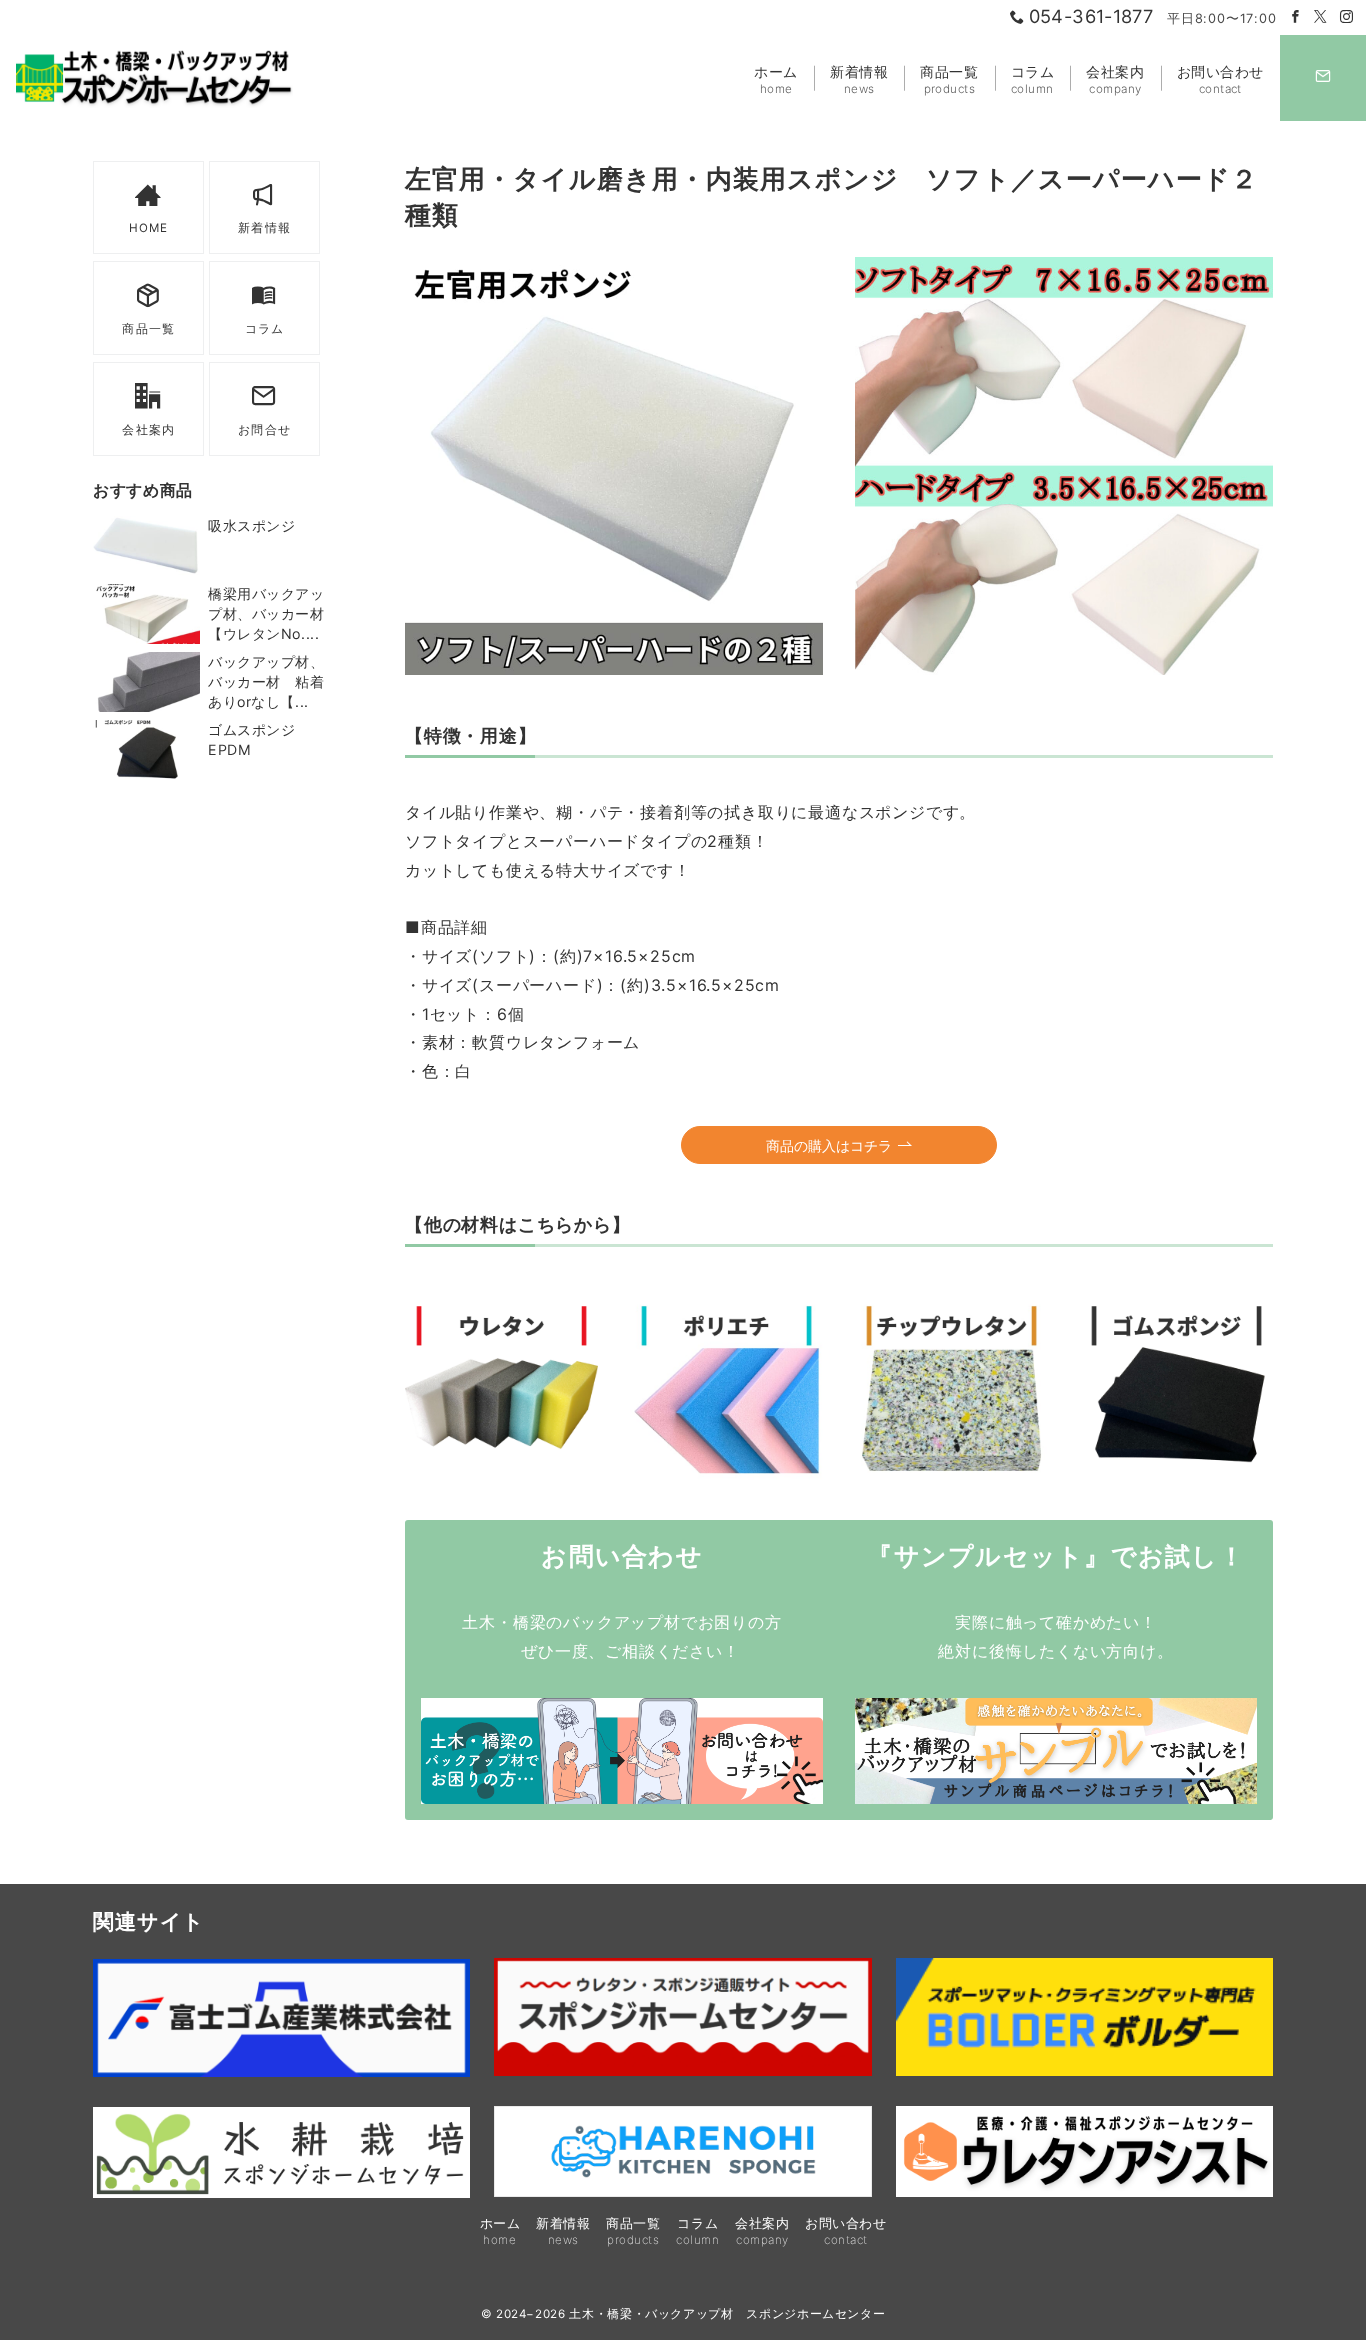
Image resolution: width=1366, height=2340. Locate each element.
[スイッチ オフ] (1323, 78)
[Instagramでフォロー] (1347, 17)
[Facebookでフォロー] (1296, 17)
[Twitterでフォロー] (1321, 17)
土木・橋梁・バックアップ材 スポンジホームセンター (727, 2314)
